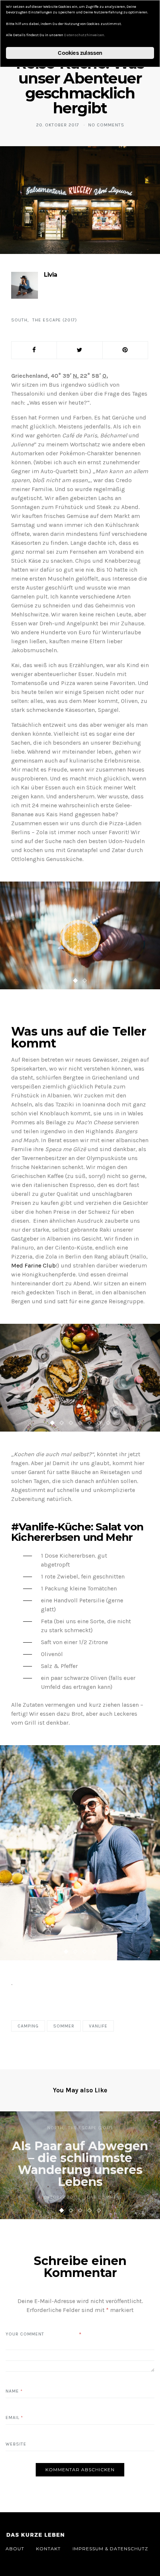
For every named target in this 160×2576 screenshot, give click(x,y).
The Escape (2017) (55, 320)
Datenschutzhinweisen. (84, 35)
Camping (28, 2026)
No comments (106, 125)
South (19, 320)
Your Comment (25, 2334)
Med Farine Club (33, 1265)
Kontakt (48, 2549)
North (55, 2128)
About (15, 2549)
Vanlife (98, 2026)
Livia (50, 275)
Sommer (64, 2026)
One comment (105, 2197)
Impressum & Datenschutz (110, 2549)
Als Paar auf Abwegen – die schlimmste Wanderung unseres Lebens (80, 2164)
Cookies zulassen (80, 53)
